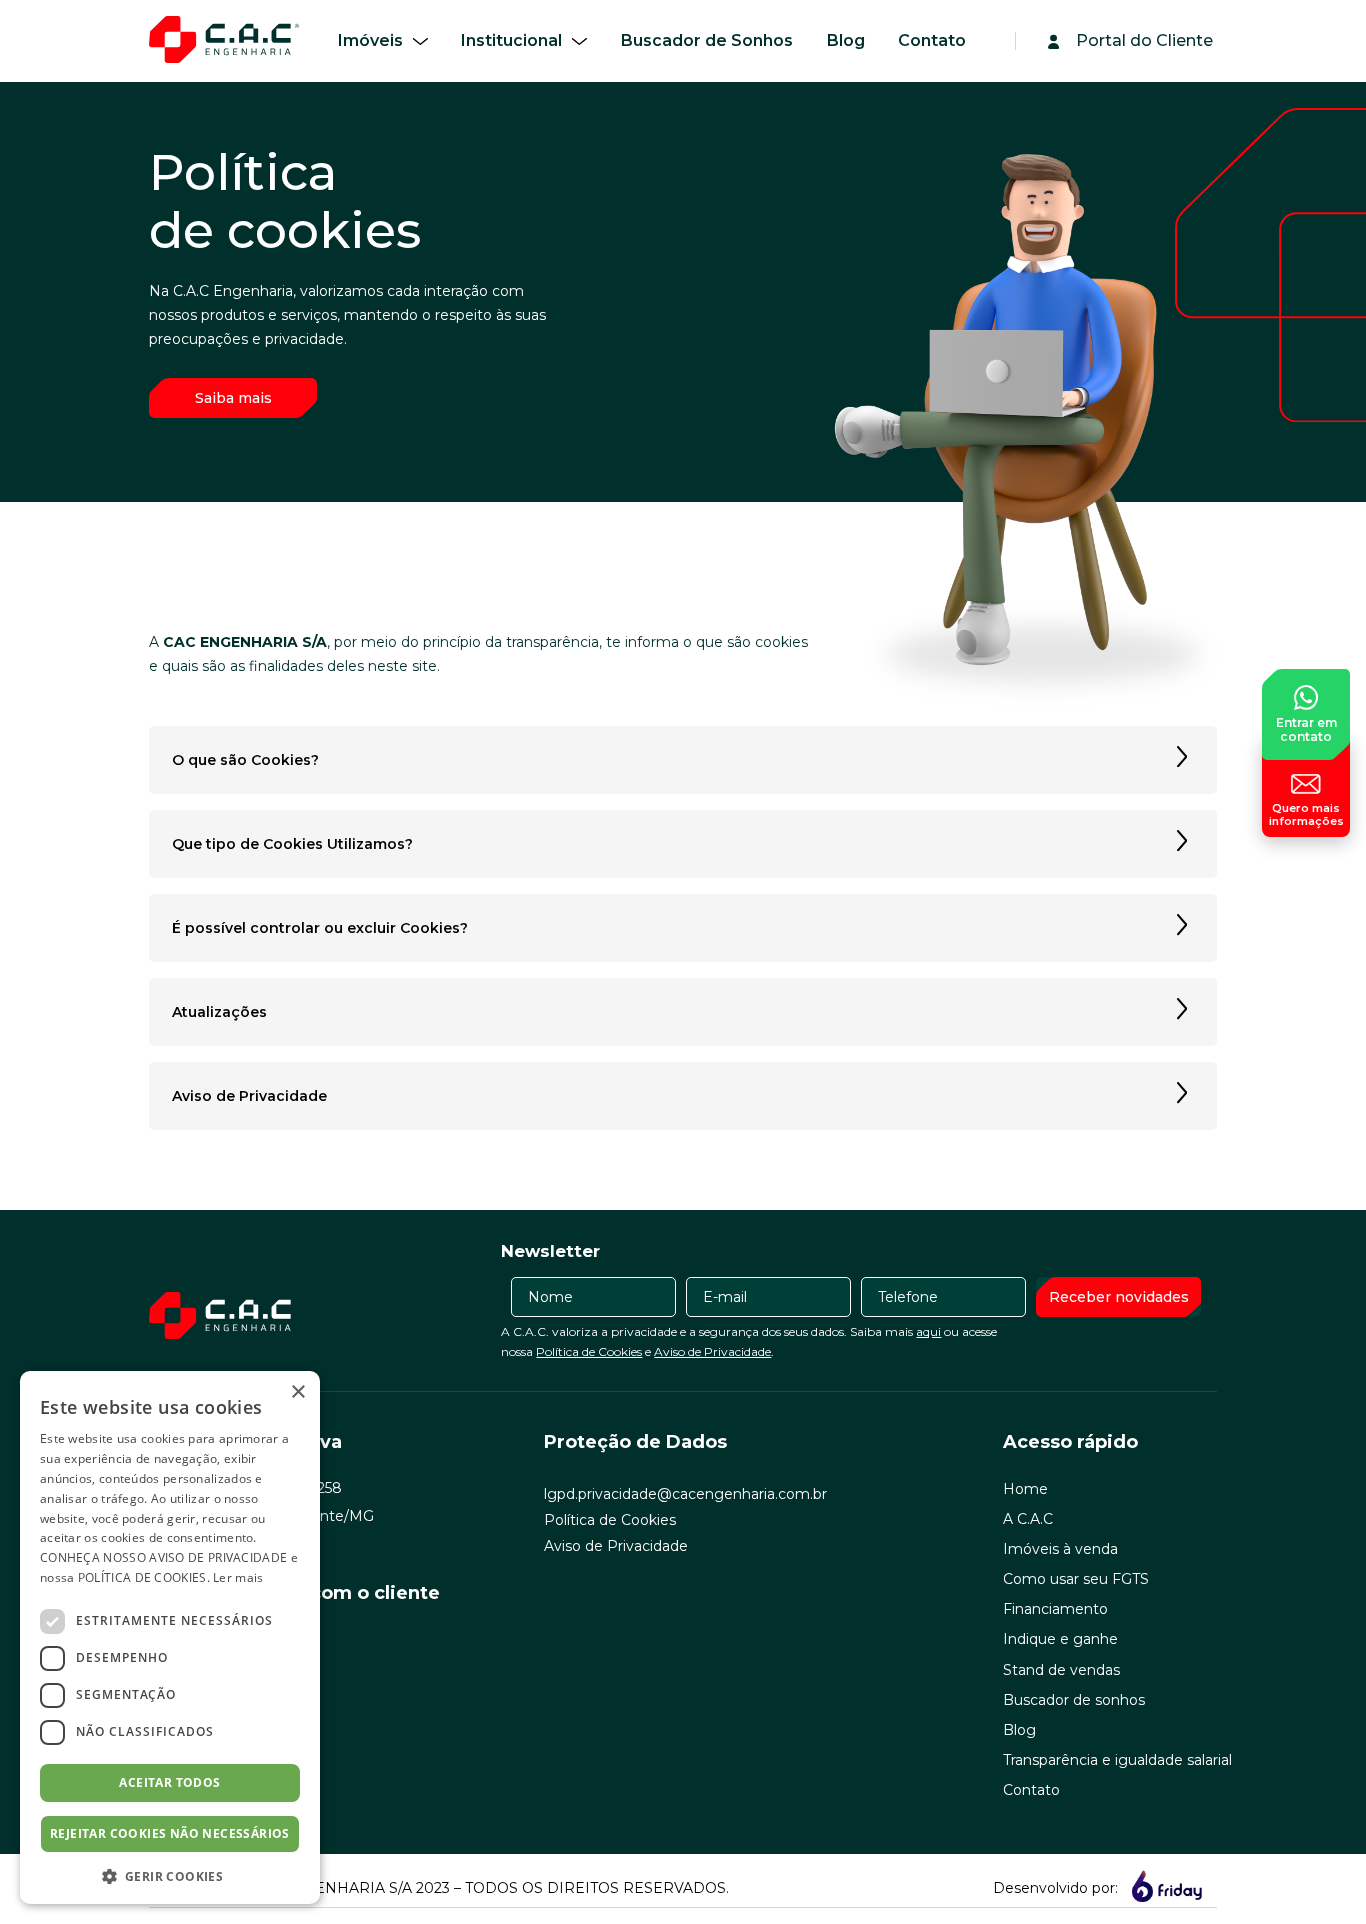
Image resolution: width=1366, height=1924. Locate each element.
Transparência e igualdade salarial (1117, 1760)
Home (1025, 1489)
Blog (846, 40)
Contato (932, 40)
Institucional (511, 41)
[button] (170, 1875)
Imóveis (370, 41)
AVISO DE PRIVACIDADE (218, 1557)
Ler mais (238, 1577)
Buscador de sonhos (1074, 1700)
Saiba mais (233, 398)
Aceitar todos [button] (169, 1782)
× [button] (297, 1392)
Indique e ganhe (1060, 1639)
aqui (928, 1331)
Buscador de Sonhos (707, 40)
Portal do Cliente (1144, 41)
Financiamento (1055, 1609)
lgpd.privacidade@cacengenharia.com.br (685, 1494)
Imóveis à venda (1060, 1549)
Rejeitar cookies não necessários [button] (170, 1833)
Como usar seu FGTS (1076, 1579)
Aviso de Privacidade (712, 1351)
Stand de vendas (1061, 1670)
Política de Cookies (589, 1351)
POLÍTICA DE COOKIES (142, 1577)
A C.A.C (1028, 1519)
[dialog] (170, 1637)
